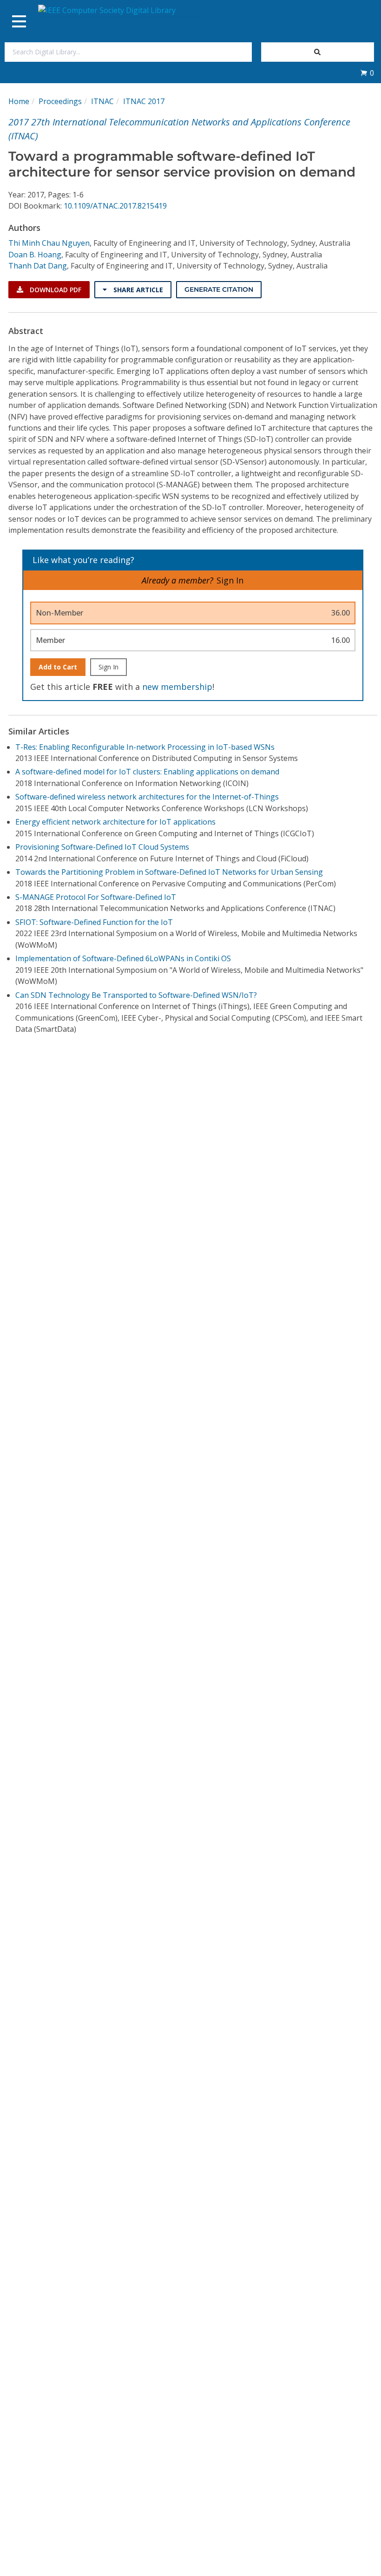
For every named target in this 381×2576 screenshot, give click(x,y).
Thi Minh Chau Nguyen (49, 243)
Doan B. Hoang (35, 255)
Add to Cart (58, 667)
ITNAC (102, 101)
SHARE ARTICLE (137, 290)
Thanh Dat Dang (38, 266)
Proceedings (60, 101)
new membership (177, 687)
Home (19, 101)
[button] (367, 73)
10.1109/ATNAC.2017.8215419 (115, 206)
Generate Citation (219, 289)
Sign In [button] (230, 580)
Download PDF (55, 290)
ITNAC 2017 (144, 101)
